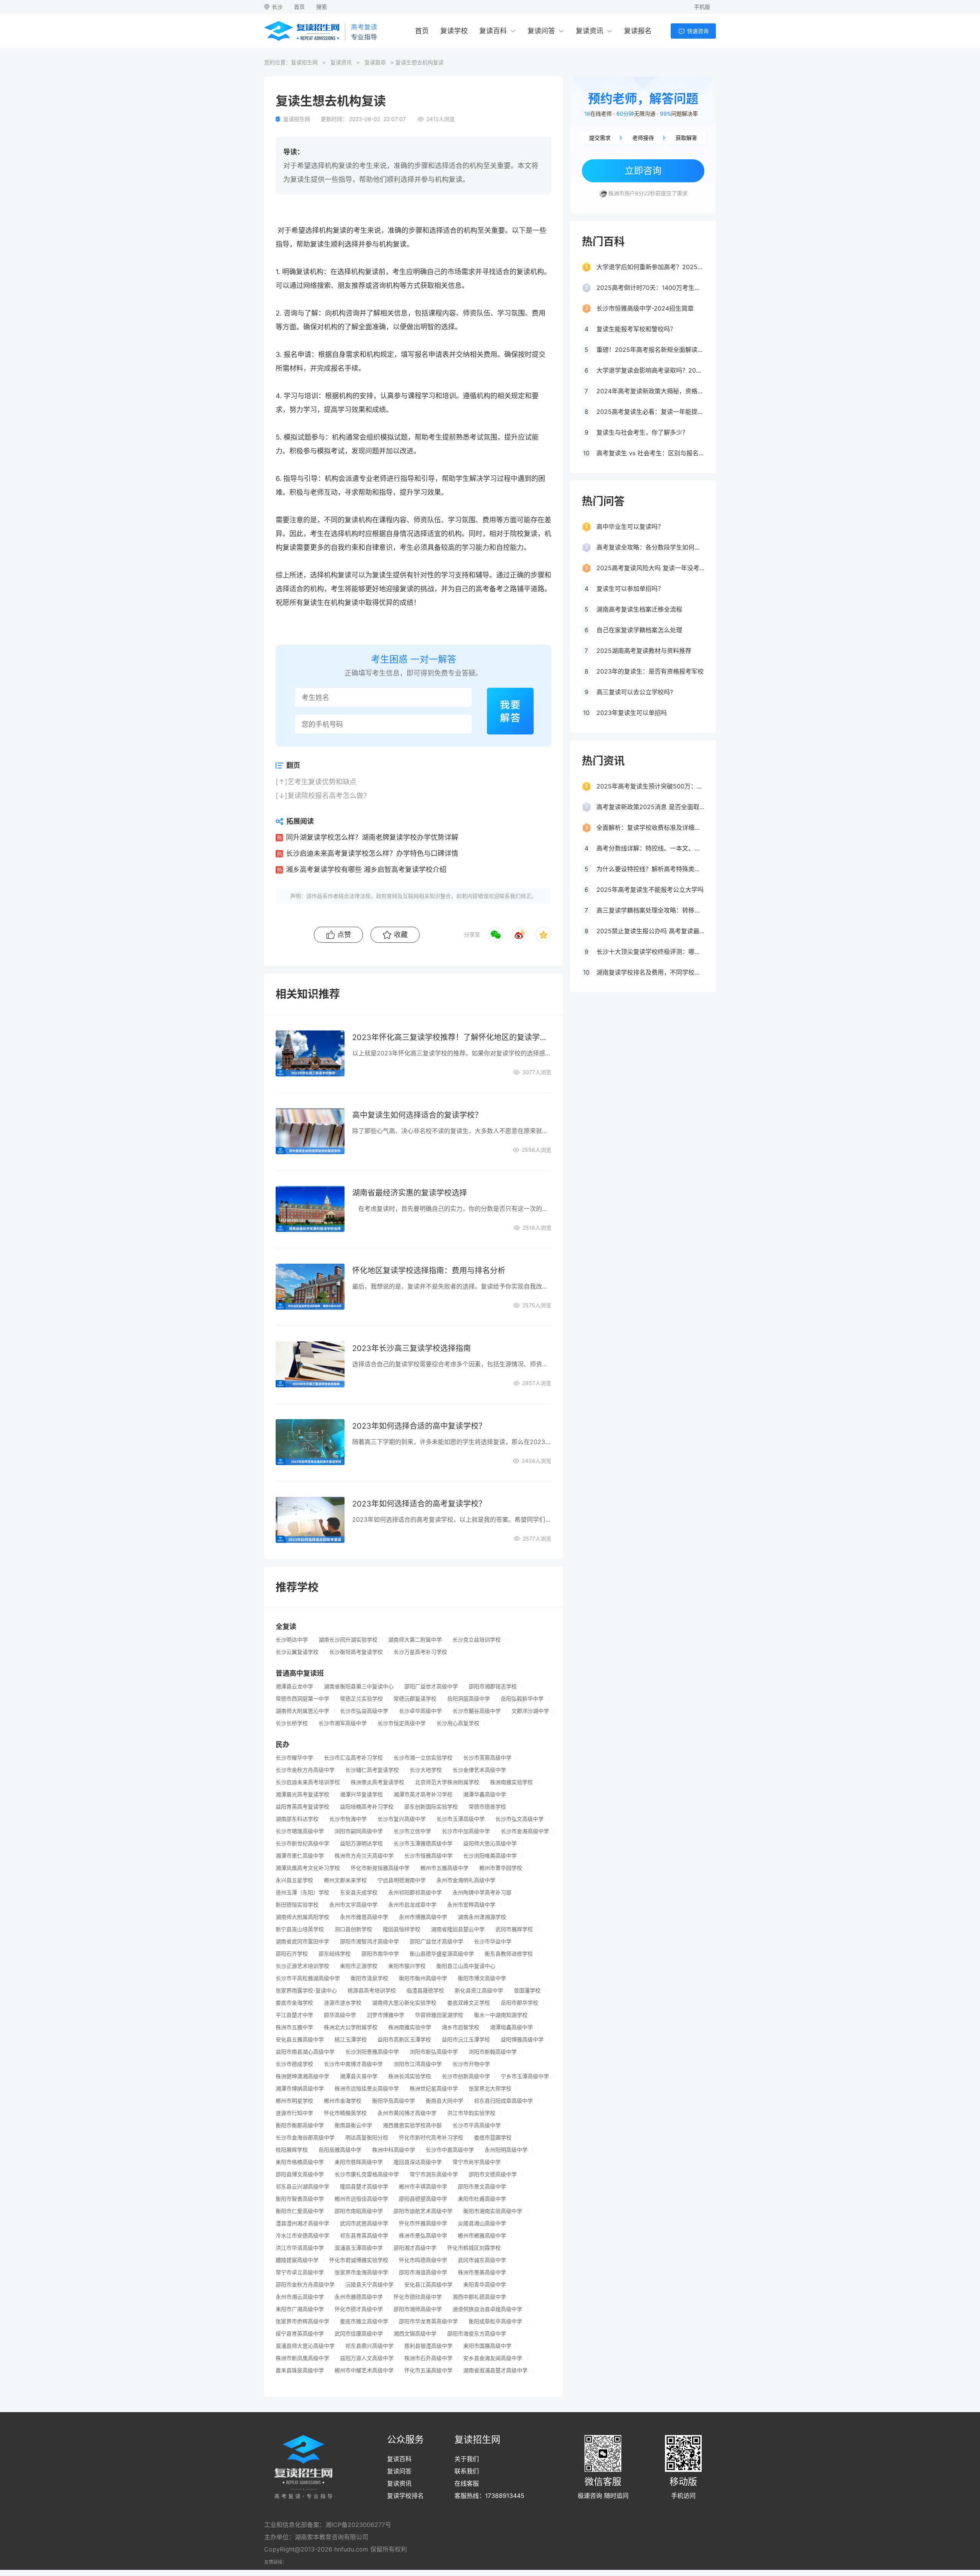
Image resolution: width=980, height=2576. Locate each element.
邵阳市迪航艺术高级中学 (423, 2211)
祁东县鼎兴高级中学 (369, 2346)
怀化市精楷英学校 (345, 2113)
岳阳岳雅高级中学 (340, 2150)
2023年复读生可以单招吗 (632, 713)
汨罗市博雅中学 (385, 2015)
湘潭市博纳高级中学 (300, 2089)
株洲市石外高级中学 (428, 2358)
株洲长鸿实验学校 (410, 2076)
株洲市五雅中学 (294, 2027)
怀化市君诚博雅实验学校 (359, 2260)
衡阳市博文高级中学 (482, 1978)
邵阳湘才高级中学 (415, 2248)
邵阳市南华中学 (380, 1954)
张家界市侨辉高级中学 (302, 2321)
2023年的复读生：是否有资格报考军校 (650, 671)
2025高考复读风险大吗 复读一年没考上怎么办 (650, 568)
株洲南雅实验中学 (410, 2027)
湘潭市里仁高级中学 (300, 1856)
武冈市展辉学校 (514, 1929)
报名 (291, 354)
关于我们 (467, 2459)
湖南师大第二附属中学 (415, 1640)
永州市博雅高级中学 (423, 1917)
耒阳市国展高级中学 (487, 2346)
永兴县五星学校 (294, 1880)
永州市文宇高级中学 (353, 1905)
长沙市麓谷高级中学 (477, 1711)
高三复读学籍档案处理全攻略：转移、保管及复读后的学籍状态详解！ (650, 910)
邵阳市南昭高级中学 (359, 2211)
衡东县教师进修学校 (509, 1954)
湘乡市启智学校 (461, 2027)
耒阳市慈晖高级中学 (359, 2162)
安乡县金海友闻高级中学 (493, 2358)
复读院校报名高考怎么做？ (329, 796)
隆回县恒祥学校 (402, 1929)
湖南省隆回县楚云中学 (458, 1929)
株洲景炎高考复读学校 (377, 1782)
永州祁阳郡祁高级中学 (415, 1892)
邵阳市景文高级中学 (482, 2187)
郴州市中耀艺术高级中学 (364, 2370)
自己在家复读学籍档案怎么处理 (639, 630)
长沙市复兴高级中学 (402, 1819)
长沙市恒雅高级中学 (428, 1856)
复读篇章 (375, 62)
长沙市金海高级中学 (525, 1831)
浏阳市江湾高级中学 (418, 2064)
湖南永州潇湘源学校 (482, 1917)
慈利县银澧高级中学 (428, 2346)
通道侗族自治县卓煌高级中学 (487, 2309)
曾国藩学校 (527, 1990)
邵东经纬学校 (335, 1954)
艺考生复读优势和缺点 (322, 782)
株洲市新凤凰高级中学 (302, 2358)
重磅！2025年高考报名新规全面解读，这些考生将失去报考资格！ (650, 350)
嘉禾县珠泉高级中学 (300, 2370)
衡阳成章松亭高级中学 (495, 2321)
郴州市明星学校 (294, 2101)
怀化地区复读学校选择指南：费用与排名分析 (429, 1271)
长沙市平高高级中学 (477, 2125)
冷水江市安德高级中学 (302, 2236)
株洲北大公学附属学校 (351, 2027)
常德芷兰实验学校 (361, 1699)
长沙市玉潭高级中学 (461, 1819)
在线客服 (467, 2483)
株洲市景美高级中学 (482, 2272)
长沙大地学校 (426, 1770)
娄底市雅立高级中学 (364, 2321)
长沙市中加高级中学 (466, 1831)
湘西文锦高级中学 (415, 2334)
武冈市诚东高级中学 (482, 2260)
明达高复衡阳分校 (367, 2138)
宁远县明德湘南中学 (402, 1880)
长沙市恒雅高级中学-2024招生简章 (645, 308)
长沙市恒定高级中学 (402, 1723)
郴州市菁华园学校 (501, 1868)
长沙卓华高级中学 (420, 1711)
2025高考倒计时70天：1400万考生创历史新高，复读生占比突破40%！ (650, 288)
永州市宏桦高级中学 (471, 1905)
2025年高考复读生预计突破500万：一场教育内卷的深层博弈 (650, 786)
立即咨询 (643, 171)
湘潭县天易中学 (359, 2076)
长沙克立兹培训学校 (477, 1640)
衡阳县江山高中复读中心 (466, 1966)
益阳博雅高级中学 (522, 2040)
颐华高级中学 (340, 2015)
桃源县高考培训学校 (372, 1990)
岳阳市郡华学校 (519, 2003)
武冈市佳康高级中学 (359, 2334)
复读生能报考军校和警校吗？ (636, 329)
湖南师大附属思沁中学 (302, 1711)
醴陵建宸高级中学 (297, 2260)
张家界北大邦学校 (490, 2089)
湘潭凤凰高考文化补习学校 (308, 1868)
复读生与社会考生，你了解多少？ (642, 432)
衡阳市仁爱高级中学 (300, 2211)
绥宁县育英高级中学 (300, 2334)
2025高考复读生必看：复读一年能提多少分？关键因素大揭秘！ (650, 412)
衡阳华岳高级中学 (394, 2101)
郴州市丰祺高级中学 (423, 2187)
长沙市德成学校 (294, 2064)
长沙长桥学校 (292, 1723)
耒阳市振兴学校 (407, 1966)
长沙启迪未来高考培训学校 (308, 1782)
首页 (299, 7)
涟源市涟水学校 (343, 2003)
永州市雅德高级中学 (359, 2297)
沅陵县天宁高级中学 (369, 2285)
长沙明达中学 (292, 1640)
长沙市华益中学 (493, 1941)
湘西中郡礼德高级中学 (479, 2297)
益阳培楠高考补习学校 (367, 1807)
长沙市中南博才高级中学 (353, 2064)
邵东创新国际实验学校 (431, 1807)
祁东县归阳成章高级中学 (503, 2101)
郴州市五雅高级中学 (444, 1868)
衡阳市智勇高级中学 (300, 2199)
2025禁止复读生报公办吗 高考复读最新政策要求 (650, 931)
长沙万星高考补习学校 (420, 1652)
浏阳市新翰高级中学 (493, 2052)
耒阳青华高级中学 (485, 2285)
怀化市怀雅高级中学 (423, 2223)
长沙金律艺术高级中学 (479, 1770)
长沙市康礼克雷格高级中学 (367, 2174)
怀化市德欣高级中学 (418, 2297)
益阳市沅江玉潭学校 (466, 2040)
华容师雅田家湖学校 (439, 2015)
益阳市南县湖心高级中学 (305, 2052)
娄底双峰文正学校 (469, 2003)
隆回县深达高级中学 (418, 2162)
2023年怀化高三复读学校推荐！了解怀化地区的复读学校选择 (452, 1037)
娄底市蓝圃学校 (493, 2138)
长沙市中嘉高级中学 (450, 2150)
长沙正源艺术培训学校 (302, 1966)
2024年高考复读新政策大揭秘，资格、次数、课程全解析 (650, 391)
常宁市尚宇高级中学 (477, 2162)
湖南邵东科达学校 (297, 1819)
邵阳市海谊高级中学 (423, 2272)
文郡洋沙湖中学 (530, 1711)
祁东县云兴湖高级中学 (302, 2187)
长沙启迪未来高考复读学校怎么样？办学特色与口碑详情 (372, 853)
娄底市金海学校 (294, 2003)
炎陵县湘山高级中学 (482, 2223)
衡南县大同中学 (444, 2101)
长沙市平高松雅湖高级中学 (308, 1978)
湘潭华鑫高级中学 (485, 1794)
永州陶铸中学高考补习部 (482, 1892)
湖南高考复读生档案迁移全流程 (639, 609)
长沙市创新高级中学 (466, 2076)
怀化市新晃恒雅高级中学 (380, 1868)
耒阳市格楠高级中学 (300, 2162)
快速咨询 (698, 31)
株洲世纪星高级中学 (434, 2089)
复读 (340, 230)
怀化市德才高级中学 (359, 2309)
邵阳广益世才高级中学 (431, 1686)
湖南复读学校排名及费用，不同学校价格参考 (650, 972)
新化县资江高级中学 (479, 1990)
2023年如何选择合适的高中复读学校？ (419, 1426)
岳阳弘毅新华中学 (522, 1699)
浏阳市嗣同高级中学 (359, 1831)
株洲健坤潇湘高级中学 (302, 2076)
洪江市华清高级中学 (300, 2248)
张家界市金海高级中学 (361, 2272)
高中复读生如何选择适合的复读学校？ (417, 1115)
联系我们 (467, 2471)
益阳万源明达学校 (361, 1843)
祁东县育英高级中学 (364, 2236)
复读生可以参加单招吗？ (630, 589)
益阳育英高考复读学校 (302, 1807)
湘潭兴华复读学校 (361, 1794)
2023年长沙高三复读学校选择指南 (412, 1348)
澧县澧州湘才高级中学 (302, 2223)
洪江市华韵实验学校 (471, 2113)
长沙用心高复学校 (458, 1723)
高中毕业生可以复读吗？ (630, 527)
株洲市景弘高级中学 (423, 2236)
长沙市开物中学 (471, 2064)
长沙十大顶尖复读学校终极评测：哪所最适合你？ (650, 952)
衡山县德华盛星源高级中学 (442, 1954)
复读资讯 (590, 31)
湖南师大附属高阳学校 (302, 1917)
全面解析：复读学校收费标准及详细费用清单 (650, 828)
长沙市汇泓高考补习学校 (353, 1758)
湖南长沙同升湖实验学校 (348, 1640)
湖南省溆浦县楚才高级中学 (495, 2370)
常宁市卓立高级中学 (300, 2272)
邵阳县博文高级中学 (300, 2174)
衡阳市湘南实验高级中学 (493, 2211)
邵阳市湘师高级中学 (418, 2309)
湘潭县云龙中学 (294, 1686)
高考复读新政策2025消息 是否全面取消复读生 (650, 807)
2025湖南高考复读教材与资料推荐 (644, 651)
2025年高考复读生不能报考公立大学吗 (650, 890)
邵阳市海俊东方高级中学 (477, 2334)
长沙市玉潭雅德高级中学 (423, 1843)
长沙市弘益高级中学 (364, 1711)
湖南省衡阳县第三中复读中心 (359, 1686)
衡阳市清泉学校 (369, 1978)
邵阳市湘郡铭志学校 (493, 1686)
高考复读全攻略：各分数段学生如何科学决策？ (650, 547)
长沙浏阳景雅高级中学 (372, 2052)
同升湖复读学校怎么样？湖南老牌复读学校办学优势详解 (372, 837)
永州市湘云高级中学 (300, 2297)
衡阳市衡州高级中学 (423, 1978)
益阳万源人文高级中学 (367, 2358)
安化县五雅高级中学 (300, 2040)
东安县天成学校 (359, 1892)
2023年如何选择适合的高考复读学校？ (419, 1504)
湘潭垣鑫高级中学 (511, 2027)
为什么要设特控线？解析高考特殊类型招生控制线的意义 (650, 869)
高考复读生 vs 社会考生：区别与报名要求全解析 (650, 453)
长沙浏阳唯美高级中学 (490, 1856)
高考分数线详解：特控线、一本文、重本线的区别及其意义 (650, 848)
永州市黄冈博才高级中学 (407, 2113)
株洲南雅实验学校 (511, 1782)
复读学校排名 (405, 2496)
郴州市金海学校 (343, 2101)
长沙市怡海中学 (348, 1819)
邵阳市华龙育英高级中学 (428, 2321)
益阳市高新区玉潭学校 (404, 2040)
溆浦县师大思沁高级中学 (305, 2346)
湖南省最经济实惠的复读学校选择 (410, 1193)
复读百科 (493, 31)
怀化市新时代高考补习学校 (431, 2138)
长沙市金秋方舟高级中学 (305, 1770)
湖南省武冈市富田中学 (302, 1941)
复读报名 (638, 31)
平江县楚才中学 (294, 2015)
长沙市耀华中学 (294, 1758)
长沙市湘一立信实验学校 (423, 1758)
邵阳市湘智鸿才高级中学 (369, 1941)
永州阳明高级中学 (506, 2150)
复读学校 (454, 31)
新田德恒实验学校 (297, 1905)
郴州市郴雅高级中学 (482, 2236)
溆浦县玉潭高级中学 (359, 2248)
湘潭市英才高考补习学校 (423, 1794)
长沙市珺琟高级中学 (300, 1831)
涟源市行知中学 (294, 2113)
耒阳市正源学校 (359, 1966)
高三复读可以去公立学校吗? (635, 692)
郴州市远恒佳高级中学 (361, 2199)
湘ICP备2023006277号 (358, 2525)
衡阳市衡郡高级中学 (300, 2125)
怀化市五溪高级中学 (428, 2370)
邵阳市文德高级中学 (493, 2174)
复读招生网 (304, 62)
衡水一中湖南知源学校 (501, 2015)
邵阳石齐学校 (292, 1954)
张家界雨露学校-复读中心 (306, 1990)
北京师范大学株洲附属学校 (447, 1782)
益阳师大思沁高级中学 (490, 1843)
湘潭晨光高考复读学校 (302, 1794)
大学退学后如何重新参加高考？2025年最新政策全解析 (650, 267)
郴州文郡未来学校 (345, 1880)
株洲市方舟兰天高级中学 (364, 1856)
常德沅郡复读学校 (415, 1699)
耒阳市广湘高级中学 (300, 2309)
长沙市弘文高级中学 (519, 1819)
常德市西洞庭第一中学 (302, 1699)
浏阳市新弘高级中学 (434, 2052)
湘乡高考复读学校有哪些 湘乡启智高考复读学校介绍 (366, 869)
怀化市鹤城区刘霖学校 (475, 2248)
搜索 (322, 7)
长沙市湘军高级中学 (343, 1723)
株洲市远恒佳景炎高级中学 (367, 2089)
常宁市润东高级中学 (434, 2174)
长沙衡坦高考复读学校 (356, 1652)
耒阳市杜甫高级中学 (482, 2199)
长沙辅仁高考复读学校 (372, 1770)
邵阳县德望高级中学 (423, 2199)
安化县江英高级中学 (428, 2285)
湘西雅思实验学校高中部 (412, 2125)
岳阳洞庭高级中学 (469, 1699)
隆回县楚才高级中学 (364, 2187)
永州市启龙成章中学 (412, 1905)
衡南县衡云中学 (353, 2125)
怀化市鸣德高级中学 (423, 2260)
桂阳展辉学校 (292, 2150)
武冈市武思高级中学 (364, 2223)
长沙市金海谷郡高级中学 (305, 2138)
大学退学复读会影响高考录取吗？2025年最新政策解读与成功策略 (650, 370)
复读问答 (541, 31)
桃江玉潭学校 (351, 2040)
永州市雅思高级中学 (364, 1917)
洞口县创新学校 (353, 1929)
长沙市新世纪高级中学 (302, 1843)
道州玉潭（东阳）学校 (302, 1892)
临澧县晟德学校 (425, 1990)
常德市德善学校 (487, 1807)
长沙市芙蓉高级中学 (487, 1758)
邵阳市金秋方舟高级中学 (305, 2285)
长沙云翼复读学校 (297, 1652)
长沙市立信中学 (412, 1831)
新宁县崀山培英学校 (300, 1929)
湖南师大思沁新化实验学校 (404, 2003)
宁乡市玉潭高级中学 (525, 2076)
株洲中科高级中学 (394, 2150)
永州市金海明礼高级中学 (466, 1880)
